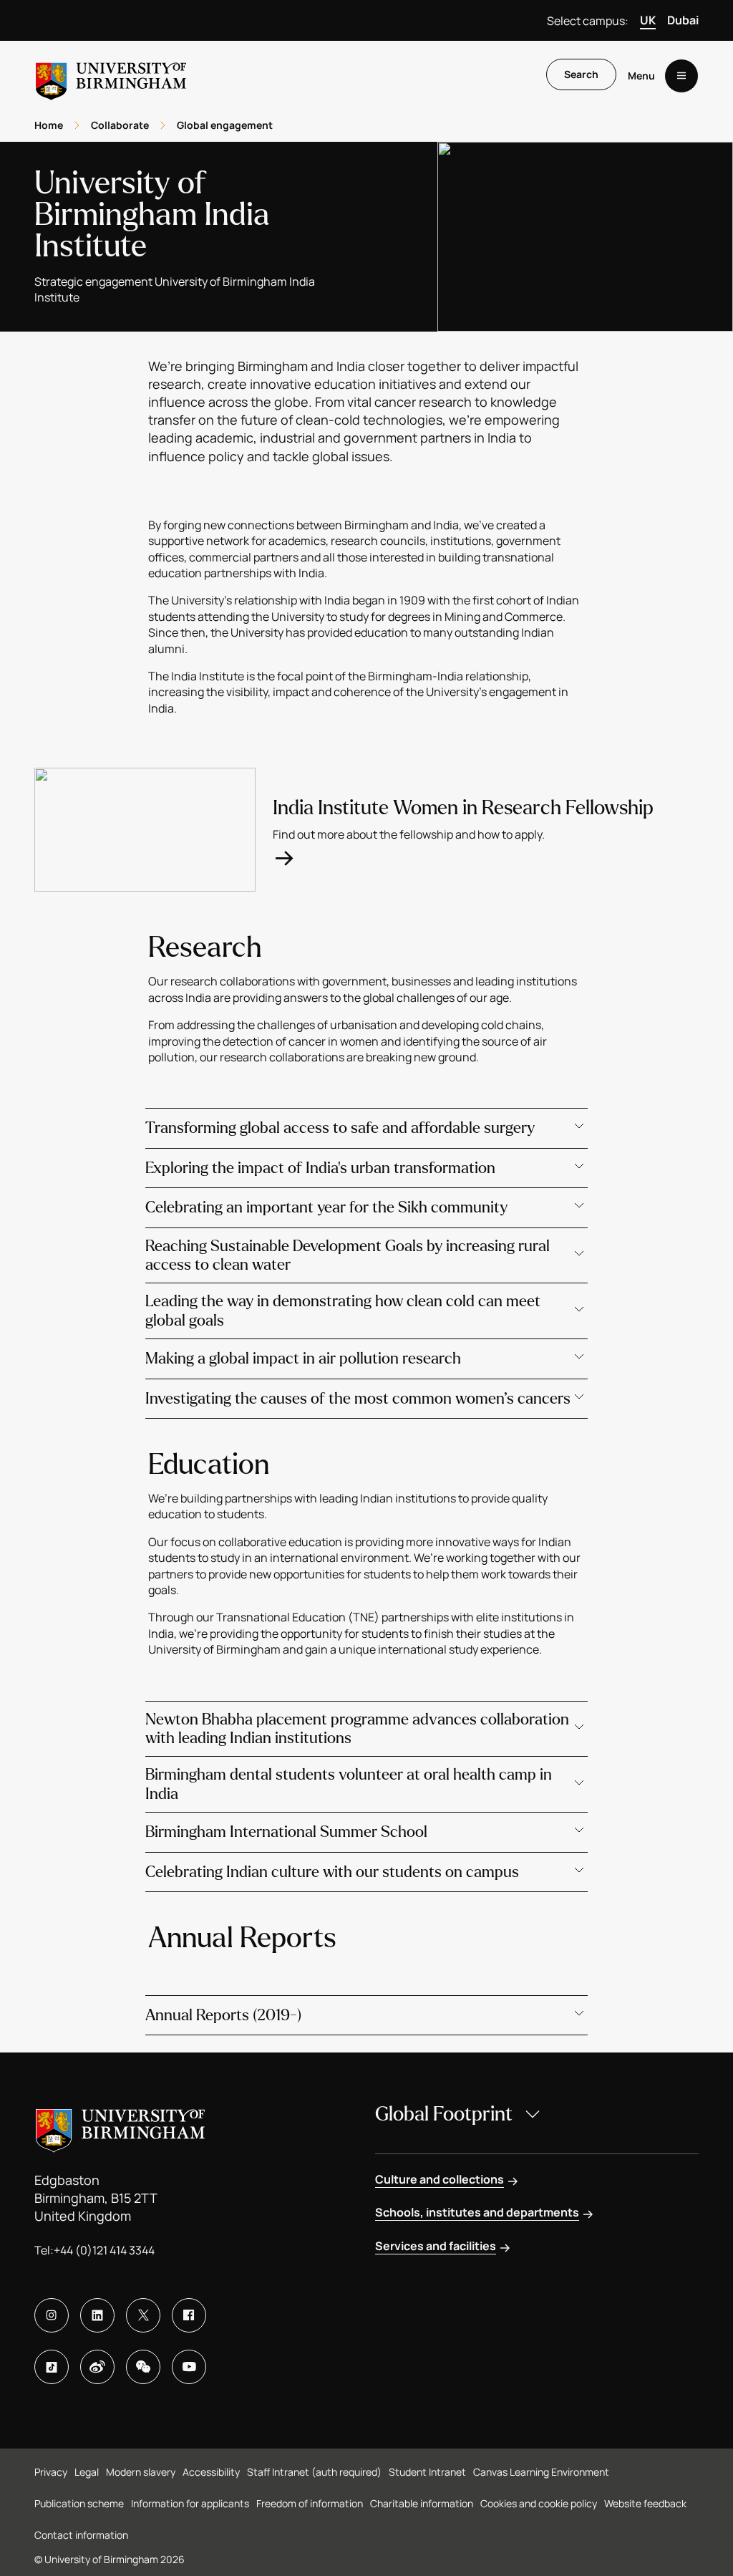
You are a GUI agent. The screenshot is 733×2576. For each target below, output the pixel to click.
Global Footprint (444, 2114)
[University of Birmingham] (111, 76)
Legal (87, 2472)
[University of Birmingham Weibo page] (97, 2367)
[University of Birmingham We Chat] (143, 2367)
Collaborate (120, 125)
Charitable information (422, 2503)
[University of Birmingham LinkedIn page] (97, 2315)
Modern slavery (141, 2472)
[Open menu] (681, 76)
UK (648, 20)
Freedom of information (310, 2503)
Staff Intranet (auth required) (314, 2472)
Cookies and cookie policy (539, 2503)
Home (49, 125)
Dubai (683, 20)
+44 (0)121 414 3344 (104, 2250)
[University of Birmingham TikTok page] (52, 2367)
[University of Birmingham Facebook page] (189, 2315)
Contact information (81, 2535)
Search (581, 74)
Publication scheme (79, 2503)
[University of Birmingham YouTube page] (189, 2367)
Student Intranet (427, 2472)
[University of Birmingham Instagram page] (52, 2315)
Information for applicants (190, 2503)
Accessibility (211, 2472)
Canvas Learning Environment (541, 2472)
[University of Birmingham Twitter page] (143, 2315)
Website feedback (645, 2503)
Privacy (51, 2472)
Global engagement (225, 125)
